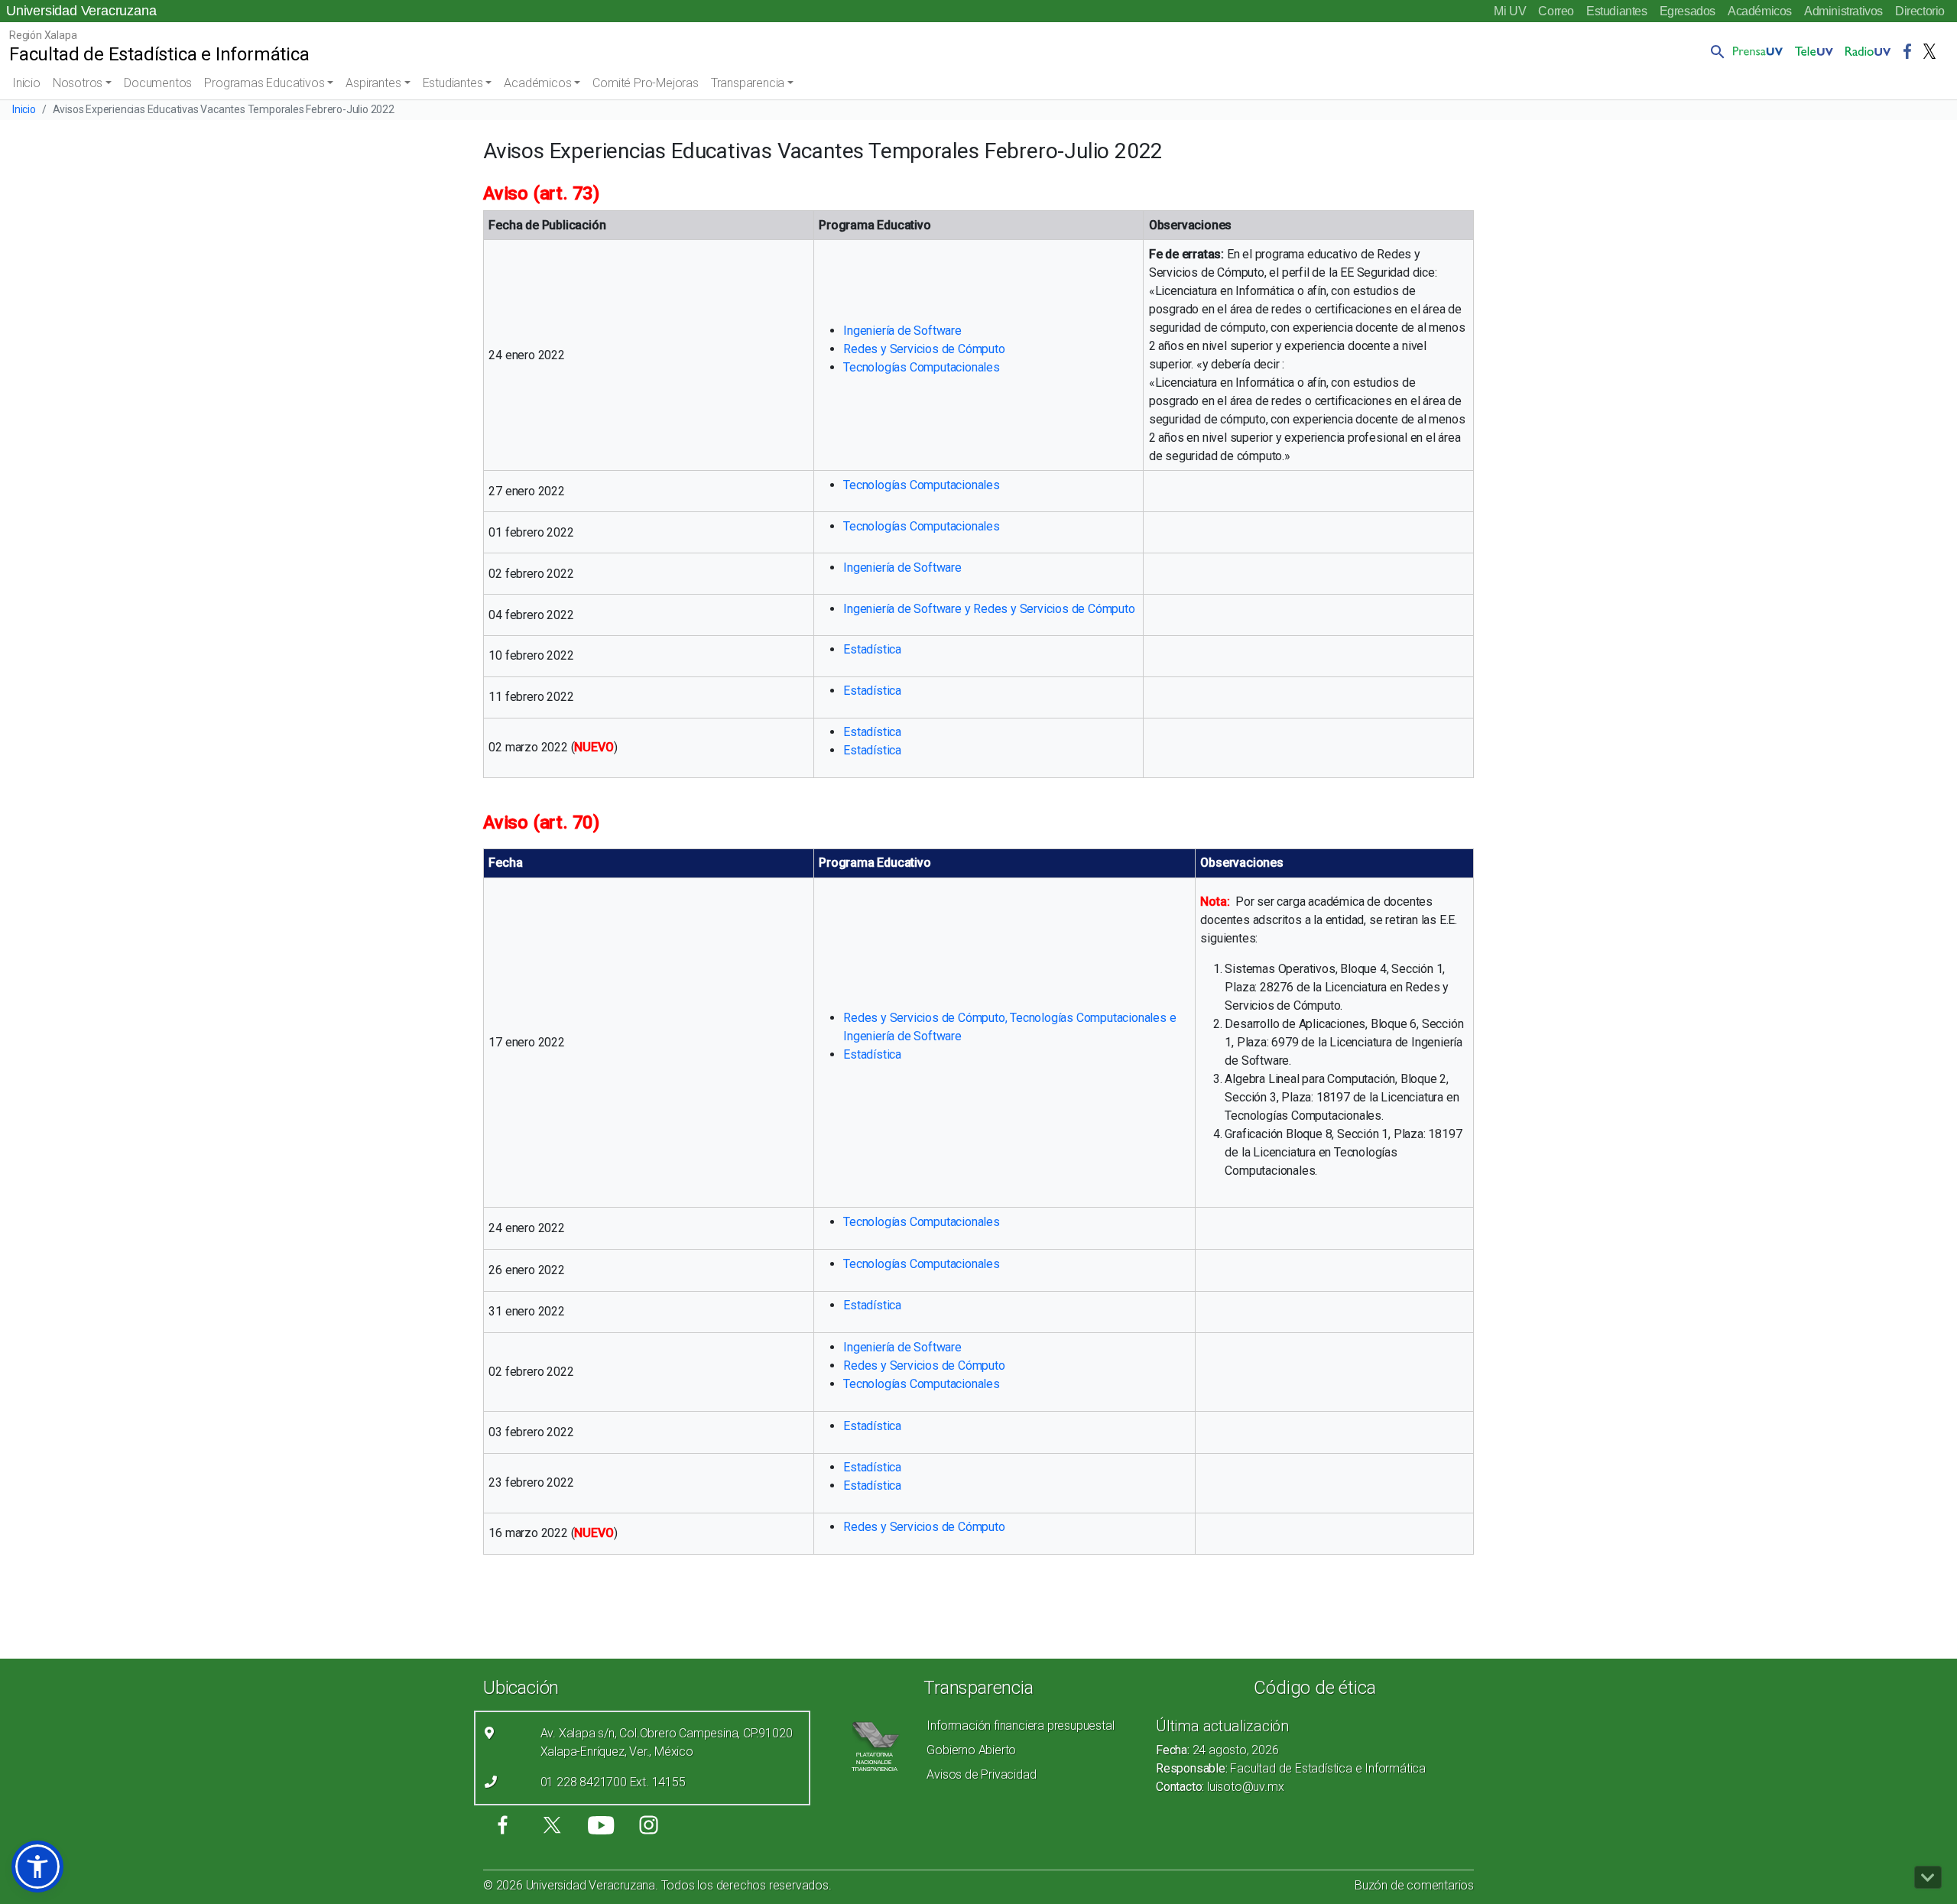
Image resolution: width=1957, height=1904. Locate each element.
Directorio (1920, 11)
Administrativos (1843, 11)
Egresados (1688, 11)
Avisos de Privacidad (981, 1774)
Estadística (872, 649)
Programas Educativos (264, 83)
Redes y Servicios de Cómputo (924, 349)
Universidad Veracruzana (81, 11)
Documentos (158, 83)
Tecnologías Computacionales (922, 367)
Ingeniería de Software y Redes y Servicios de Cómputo (989, 609)
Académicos (1760, 11)
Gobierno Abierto (971, 1750)
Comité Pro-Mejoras (645, 83)
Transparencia (748, 83)
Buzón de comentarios (1414, 1885)
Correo (1556, 11)
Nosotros (78, 83)
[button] (1715, 51)
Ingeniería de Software (902, 331)
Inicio (26, 83)
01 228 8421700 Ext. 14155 (613, 1782)
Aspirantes (373, 83)
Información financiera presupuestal (1020, 1726)
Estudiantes (1617, 11)
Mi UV (1510, 11)
